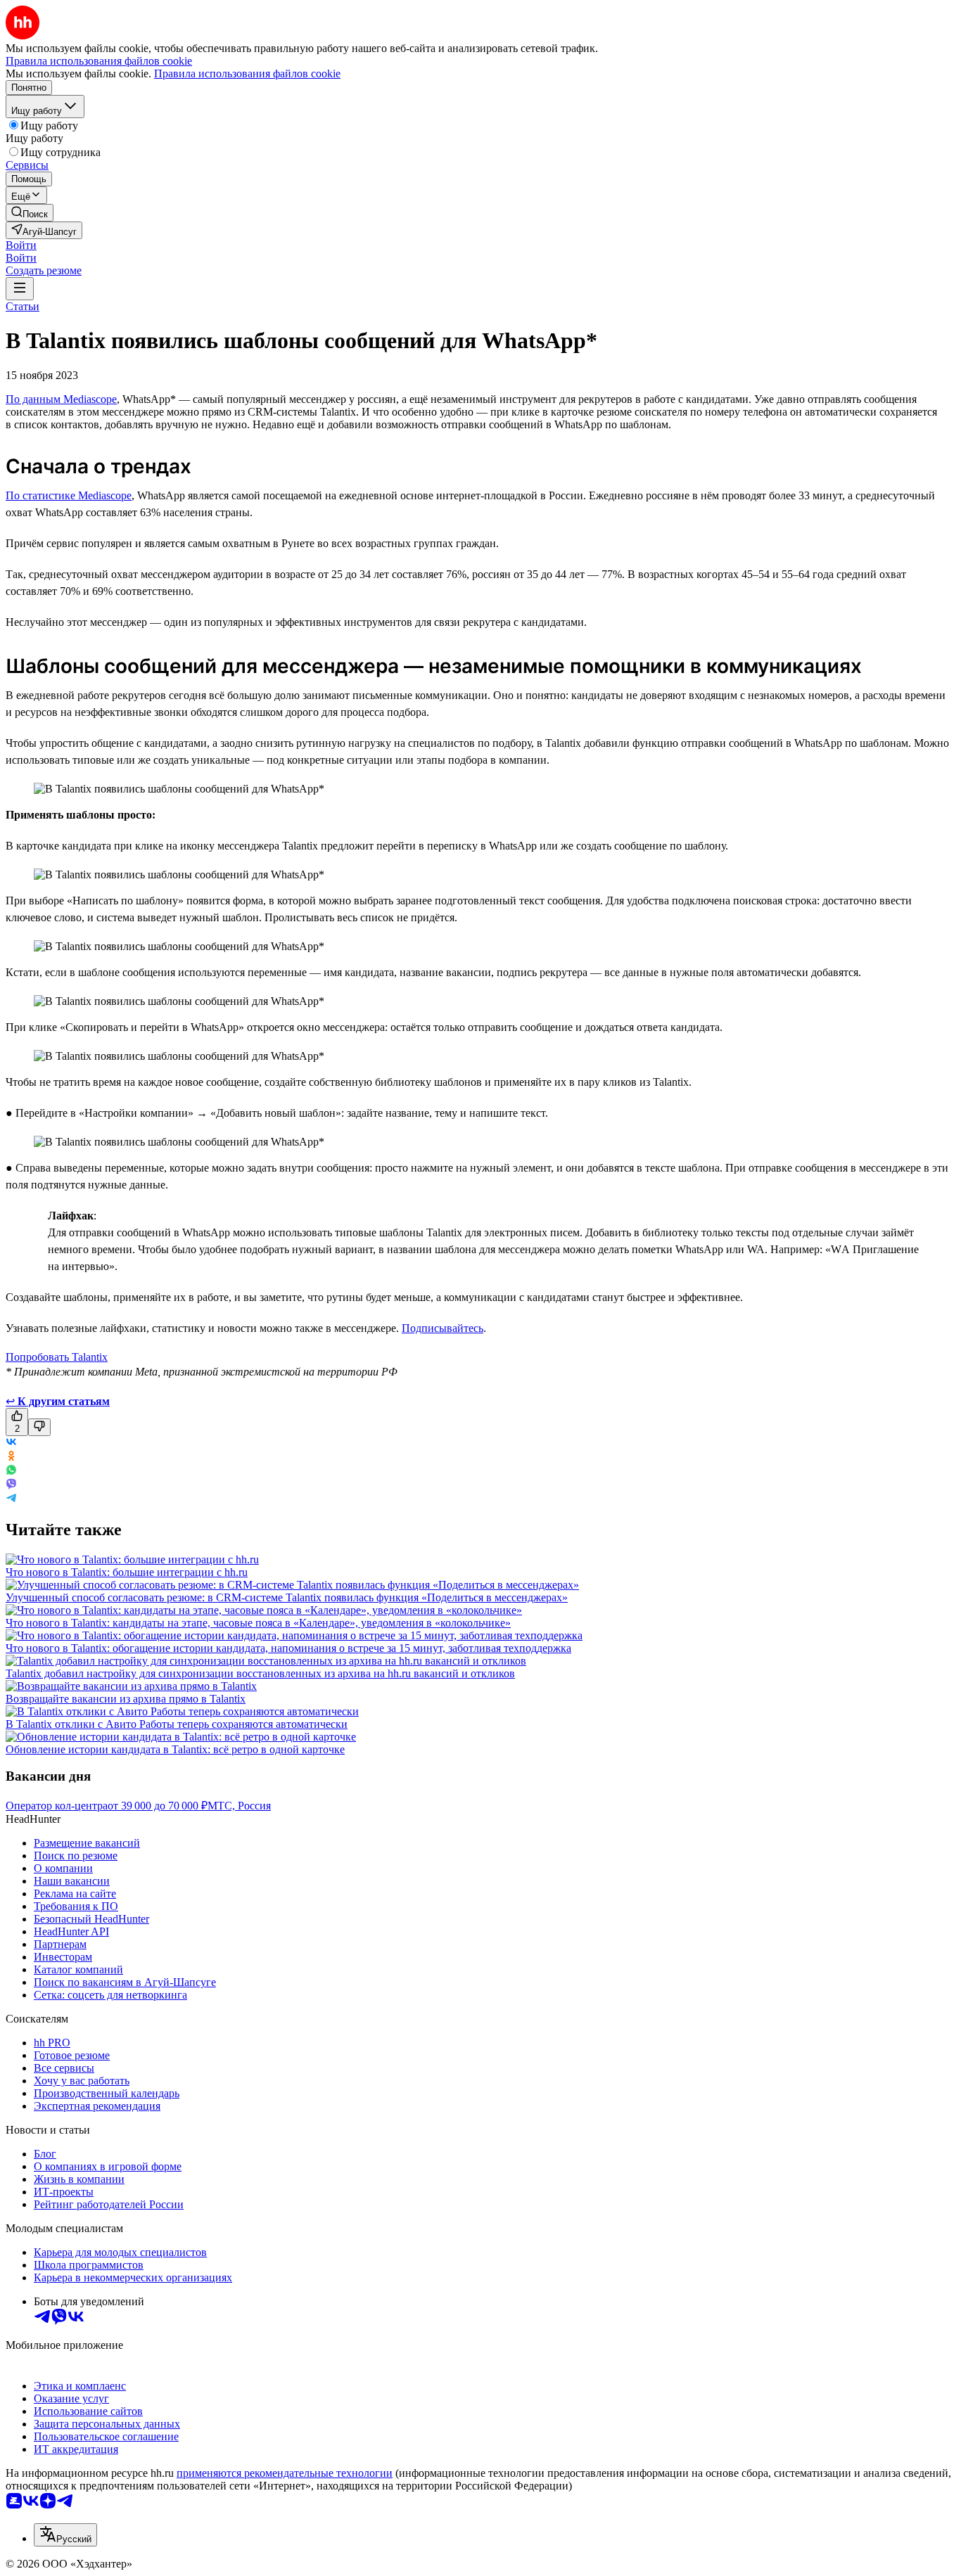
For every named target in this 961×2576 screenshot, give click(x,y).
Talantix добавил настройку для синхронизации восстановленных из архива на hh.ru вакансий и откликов (260, 1673)
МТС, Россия (239, 1806)
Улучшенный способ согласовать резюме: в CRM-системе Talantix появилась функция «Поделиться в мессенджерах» (287, 1597)
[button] (21, 245)
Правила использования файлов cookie (247, 73)
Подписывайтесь (443, 1328)
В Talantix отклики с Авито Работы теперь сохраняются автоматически (177, 1724)
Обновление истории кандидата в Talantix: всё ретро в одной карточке (175, 1749)
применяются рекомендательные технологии (285, 2473)
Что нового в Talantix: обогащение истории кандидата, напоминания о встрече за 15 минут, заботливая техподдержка (288, 1648)
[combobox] (65, 2535)
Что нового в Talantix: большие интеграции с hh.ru (127, 1572)
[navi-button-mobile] (20, 289)
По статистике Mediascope (69, 495)
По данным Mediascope (61, 399)
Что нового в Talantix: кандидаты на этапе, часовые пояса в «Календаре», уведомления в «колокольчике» (258, 1623)
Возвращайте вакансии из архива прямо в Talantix (126, 1699)
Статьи (23, 306)
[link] (30, 213)
